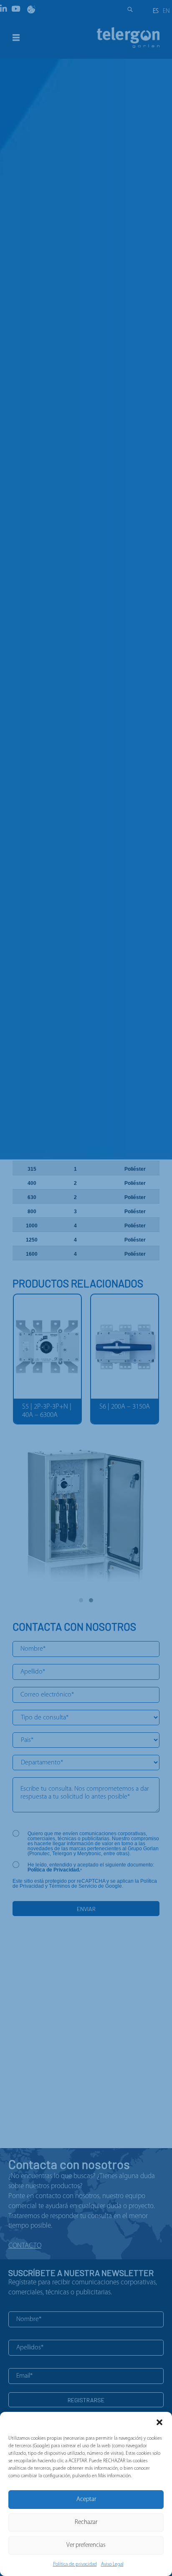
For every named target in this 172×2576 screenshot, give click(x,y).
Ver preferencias (86, 2545)
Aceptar (86, 2500)
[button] (159, 2422)
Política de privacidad (75, 2564)
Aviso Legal (112, 2564)
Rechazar (86, 2522)
